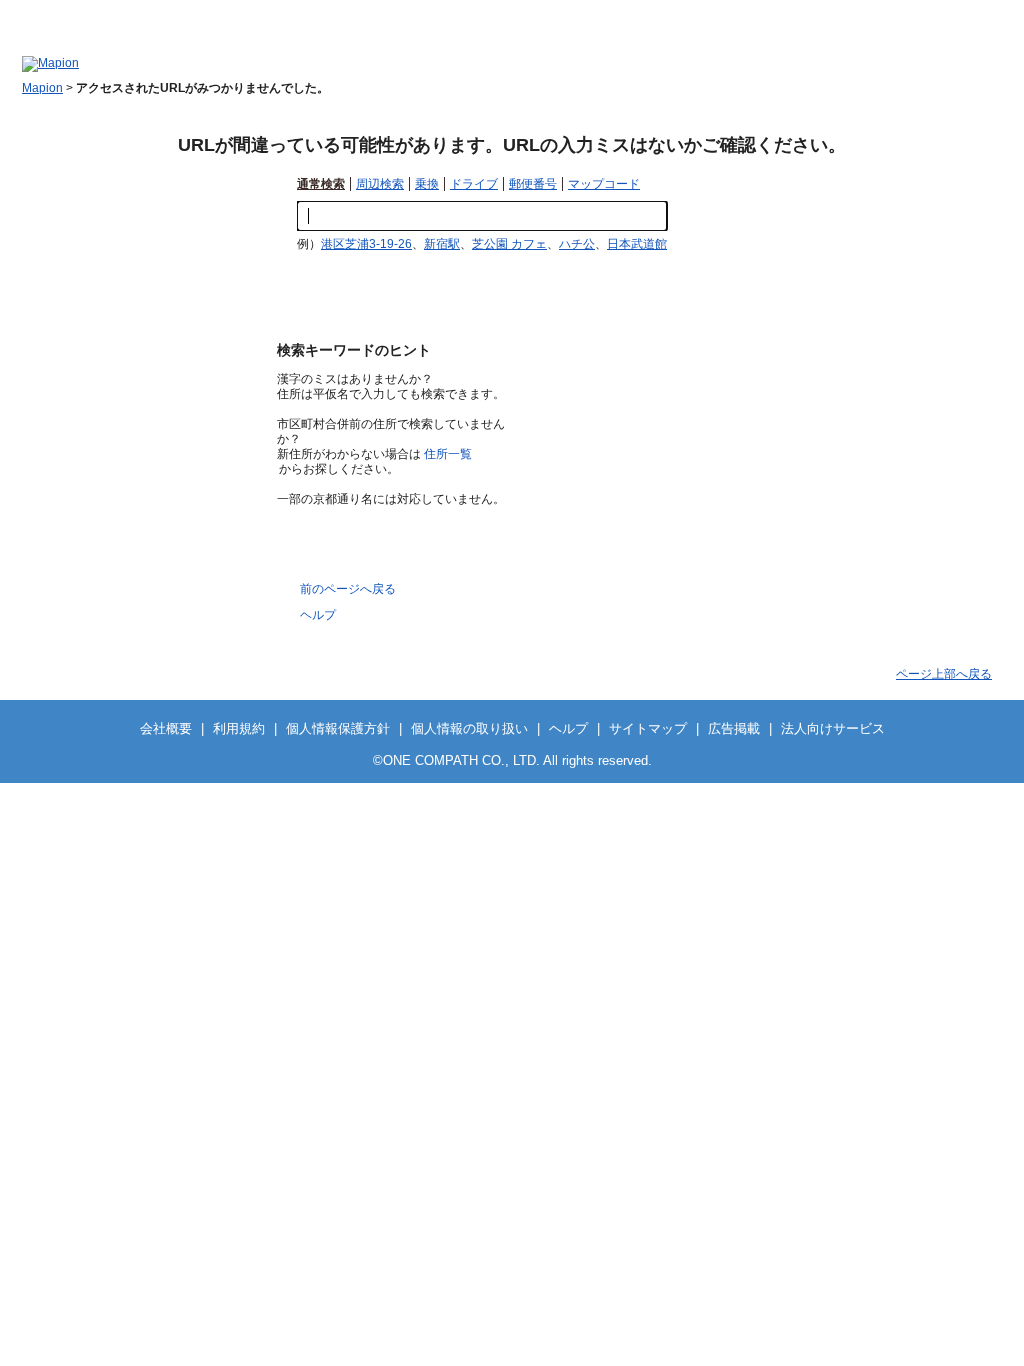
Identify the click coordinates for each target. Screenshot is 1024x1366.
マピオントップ (838, 16)
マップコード (604, 184)
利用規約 (239, 728)
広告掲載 (734, 728)
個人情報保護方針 (338, 728)
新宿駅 (442, 244)
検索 (697, 217)
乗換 (427, 184)
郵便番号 (533, 184)
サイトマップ (923, 16)
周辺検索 (380, 184)
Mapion (42, 88)
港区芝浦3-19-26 (366, 244)
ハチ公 (577, 244)
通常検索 (321, 184)
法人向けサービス (833, 728)
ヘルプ (985, 16)
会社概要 (166, 728)
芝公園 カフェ (509, 244)
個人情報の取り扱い (469, 728)
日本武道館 (637, 244)
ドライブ (474, 184)
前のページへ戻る (348, 589)
